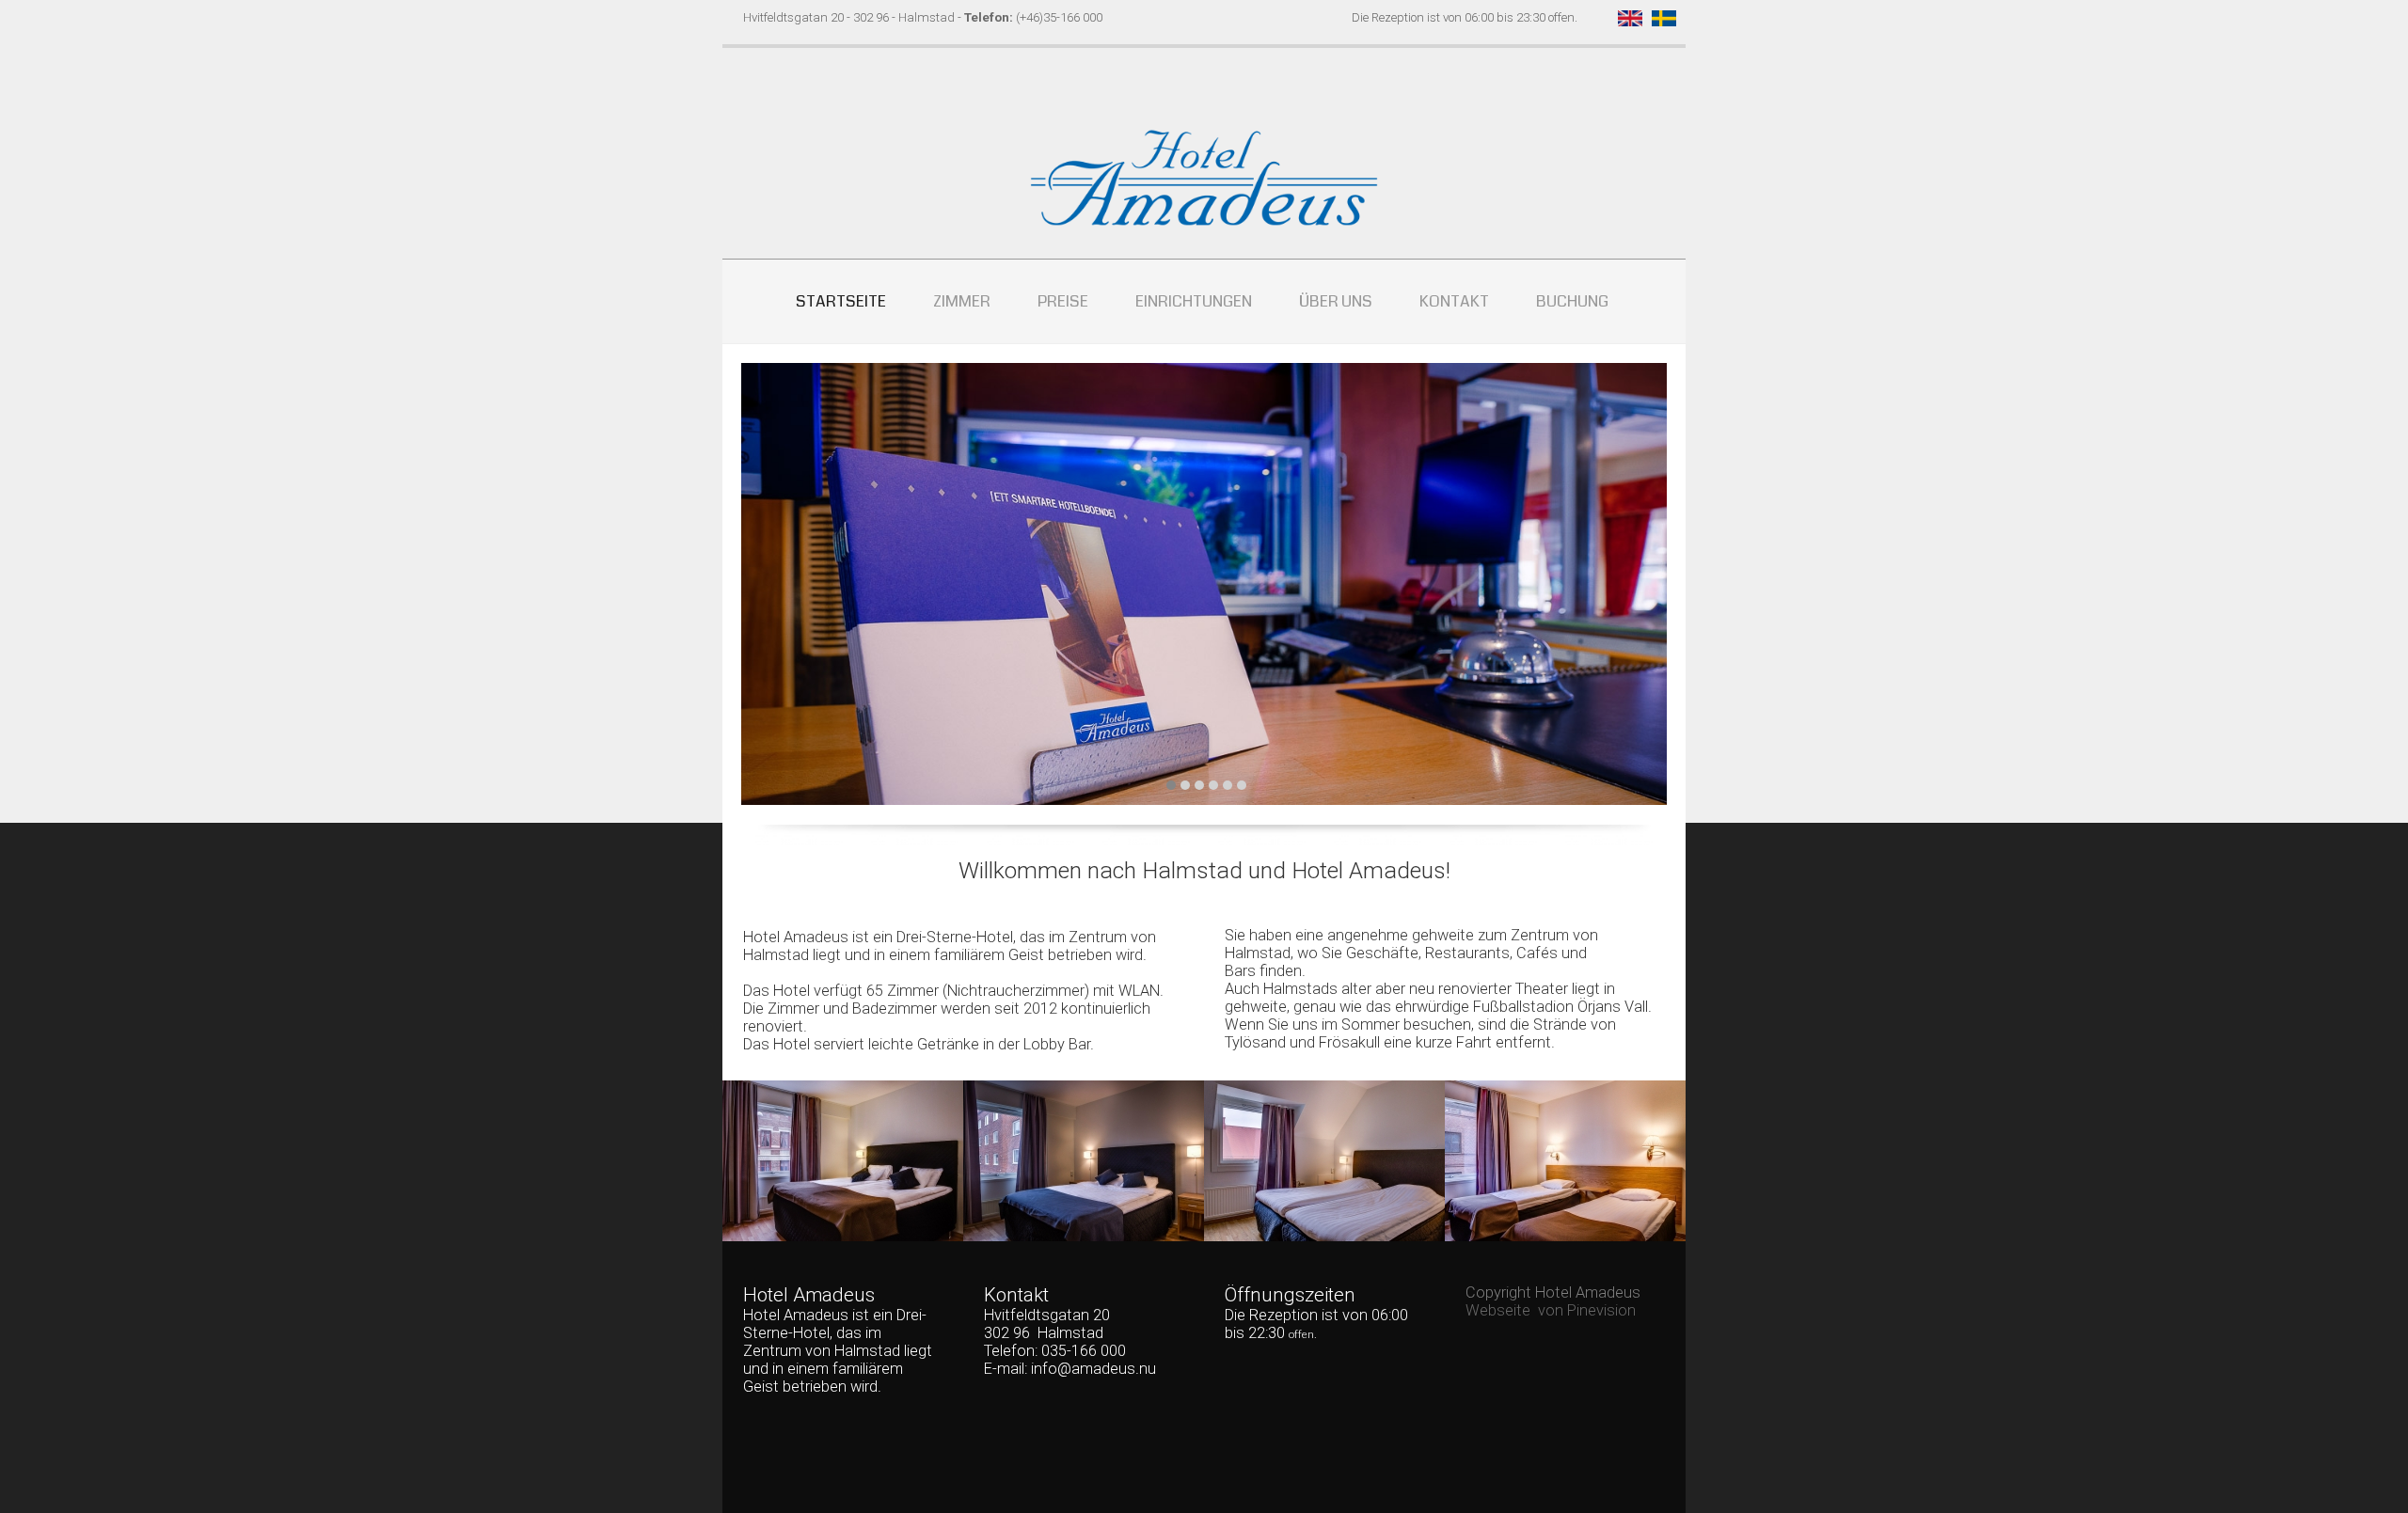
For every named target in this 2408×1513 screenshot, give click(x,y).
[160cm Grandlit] (1084, 1161)
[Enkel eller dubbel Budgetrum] (1565, 1160)
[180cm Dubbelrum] (843, 1161)
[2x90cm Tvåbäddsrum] (1324, 1160)
